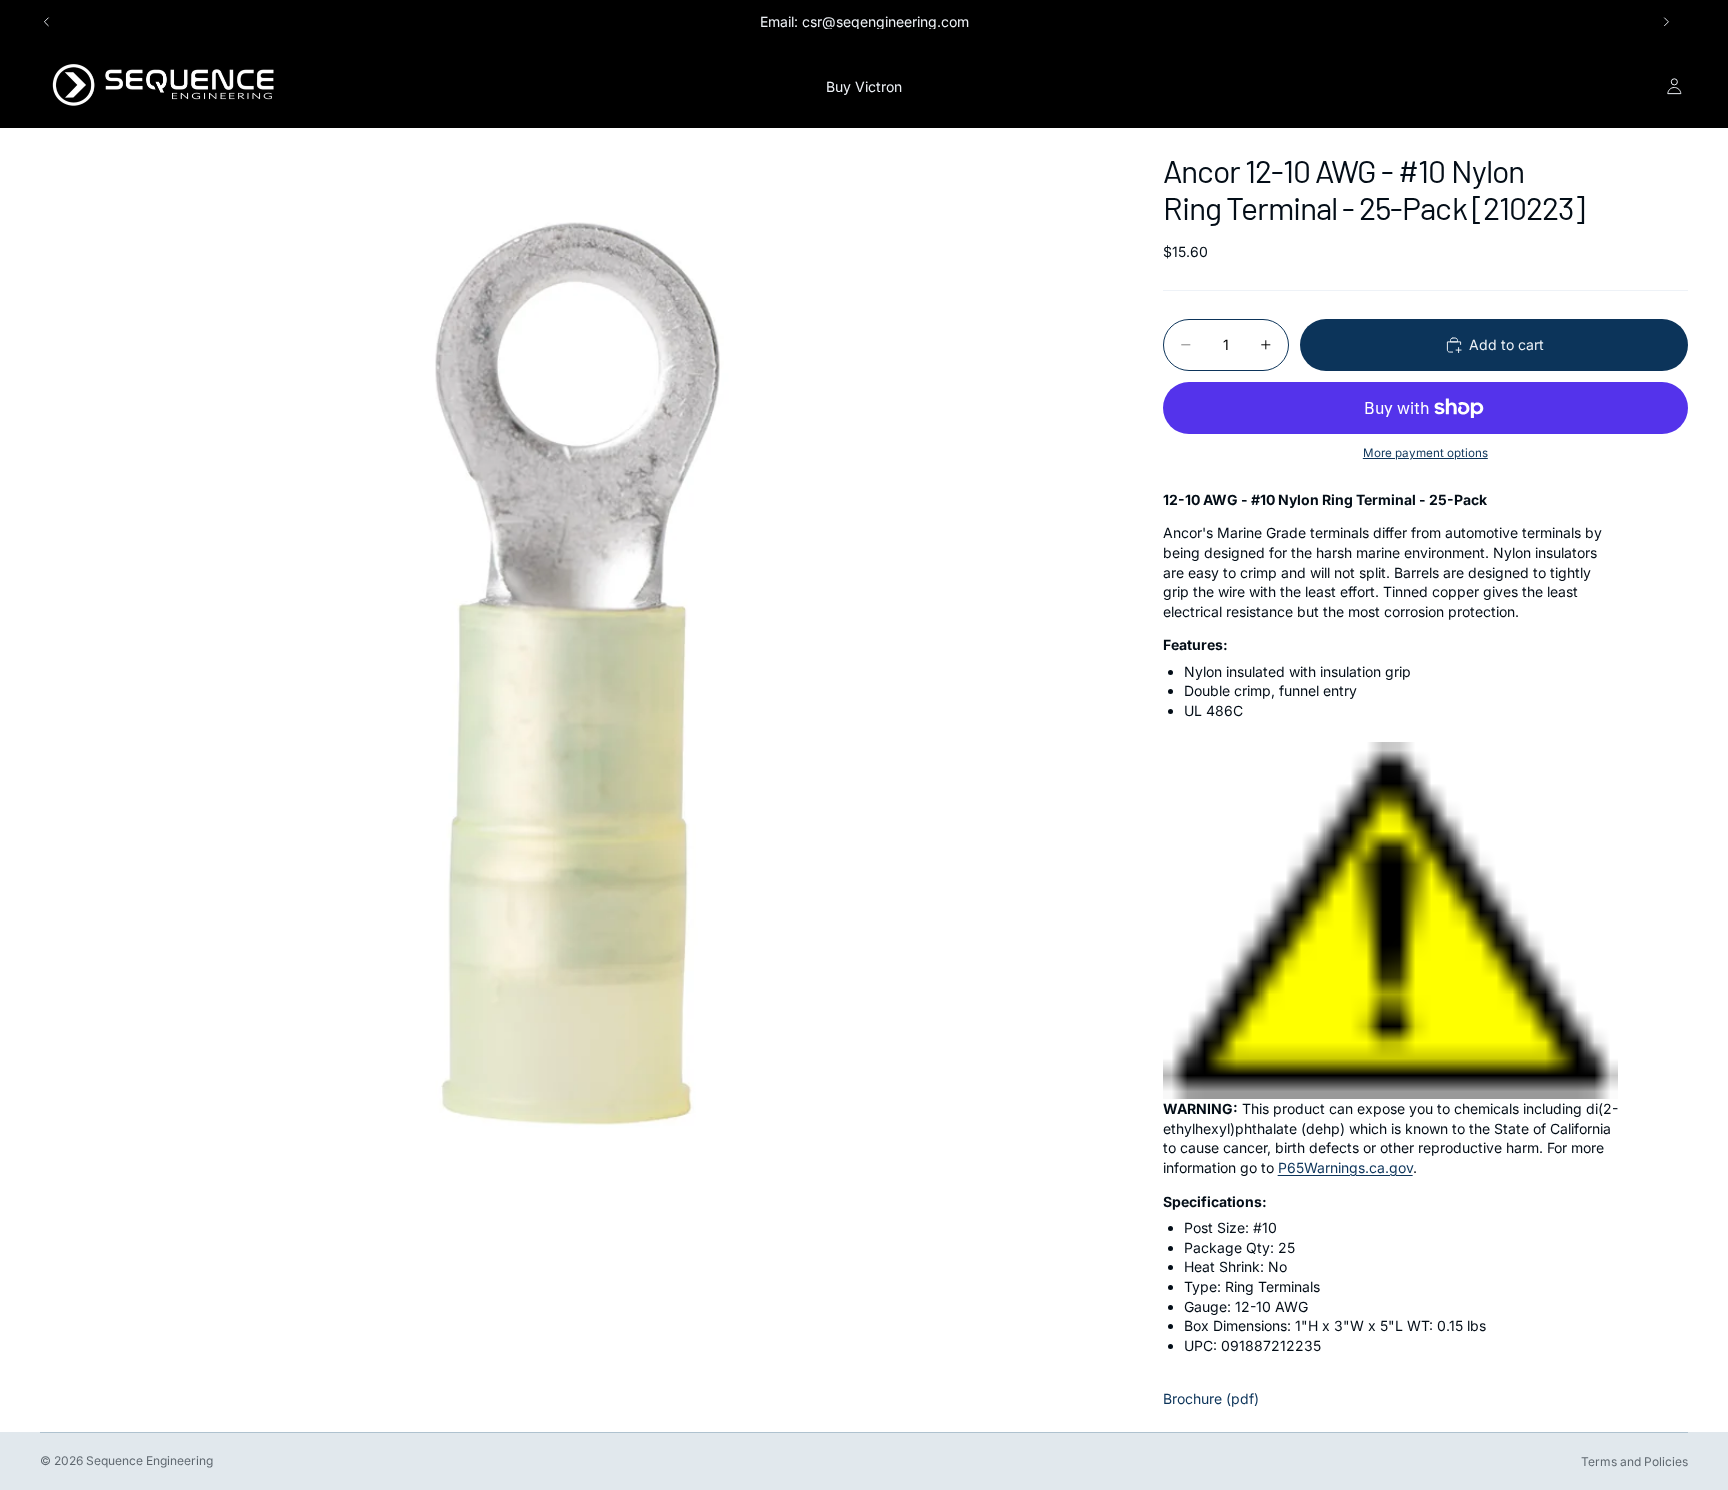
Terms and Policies (1634, 1461)
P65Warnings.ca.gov (1345, 1167)
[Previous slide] (47, 22)
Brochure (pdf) (1211, 1398)
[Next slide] (1666, 22)
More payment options (1425, 453)
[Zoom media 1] (577, 665)
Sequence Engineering (149, 1460)
